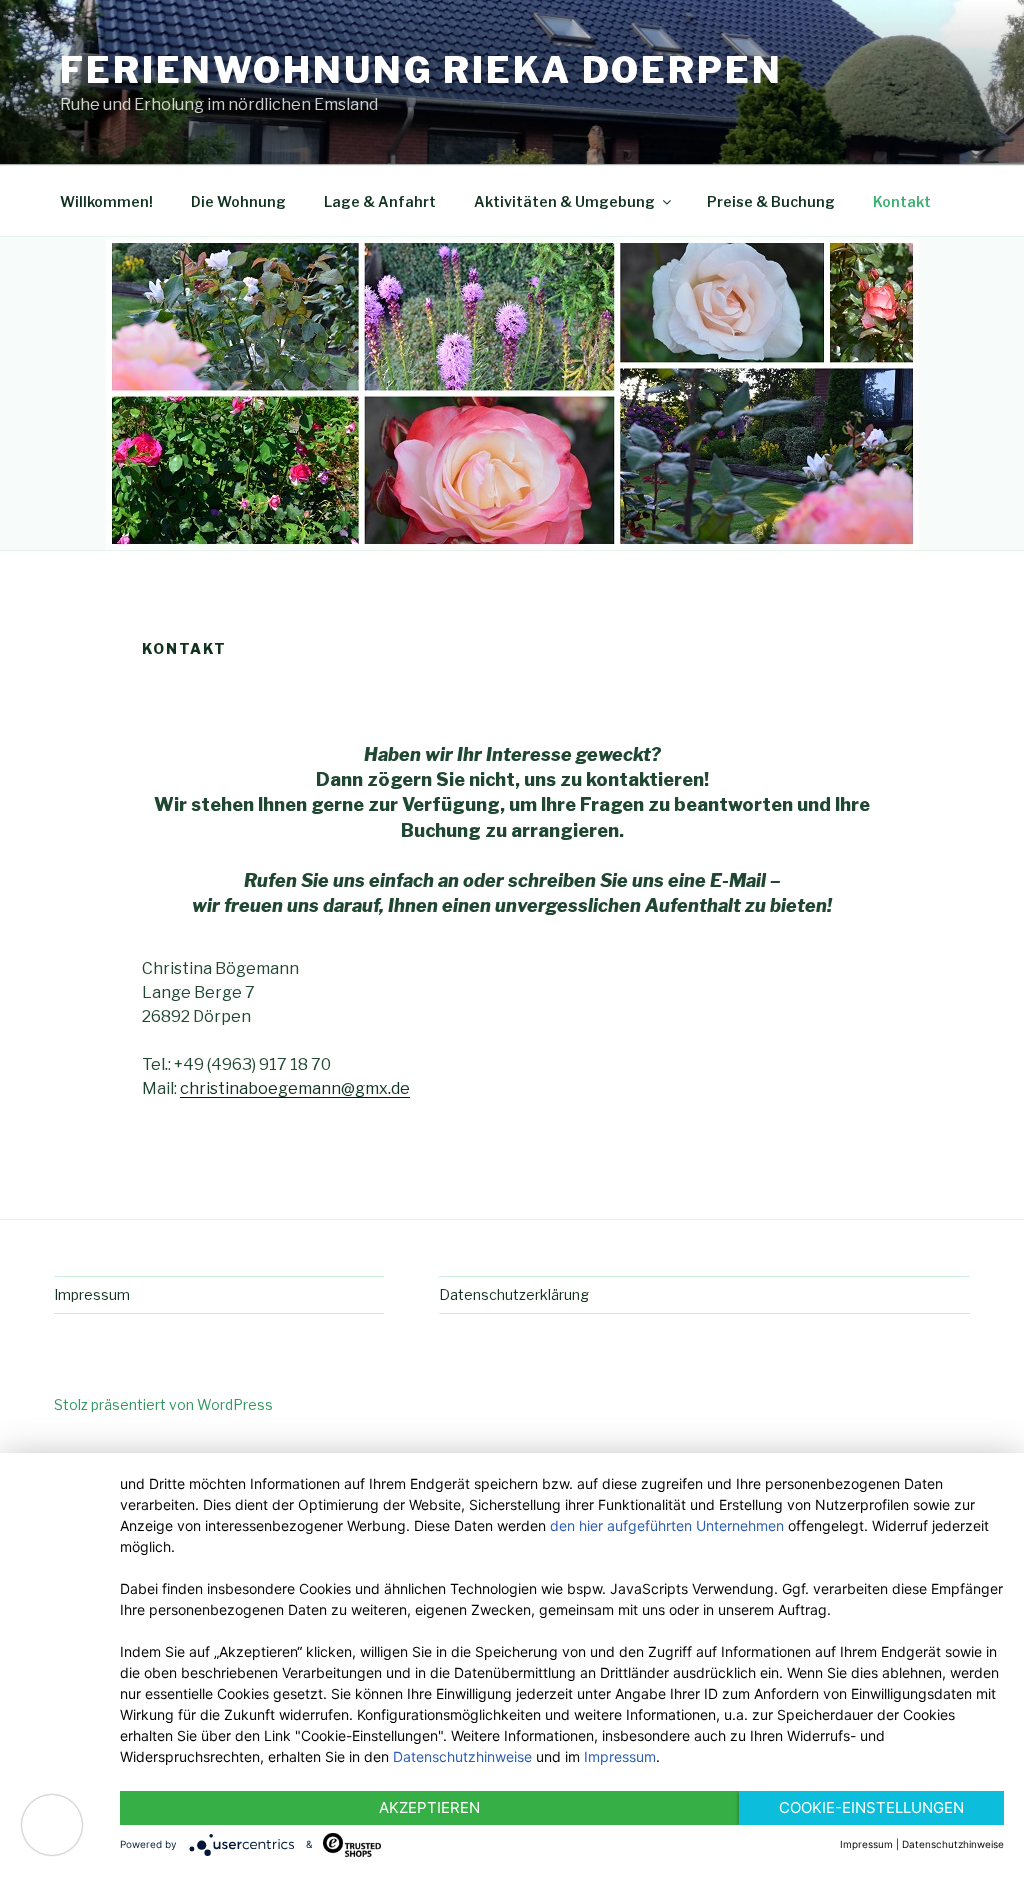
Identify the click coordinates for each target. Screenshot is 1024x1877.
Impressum (92, 1294)
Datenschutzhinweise (462, 1756)
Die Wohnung (238, 201)
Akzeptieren (429, 1807)
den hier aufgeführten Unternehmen (667, 1525)
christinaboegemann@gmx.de (295, 1088)
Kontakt (902, 201)
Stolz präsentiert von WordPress (163, 1404)
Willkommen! (106, 201)
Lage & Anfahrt (380, 201)
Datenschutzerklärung (514, 1294)
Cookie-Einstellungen (871, 1807)
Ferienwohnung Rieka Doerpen (421, 70)
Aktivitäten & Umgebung (564, 201)
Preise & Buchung (771, 201)
